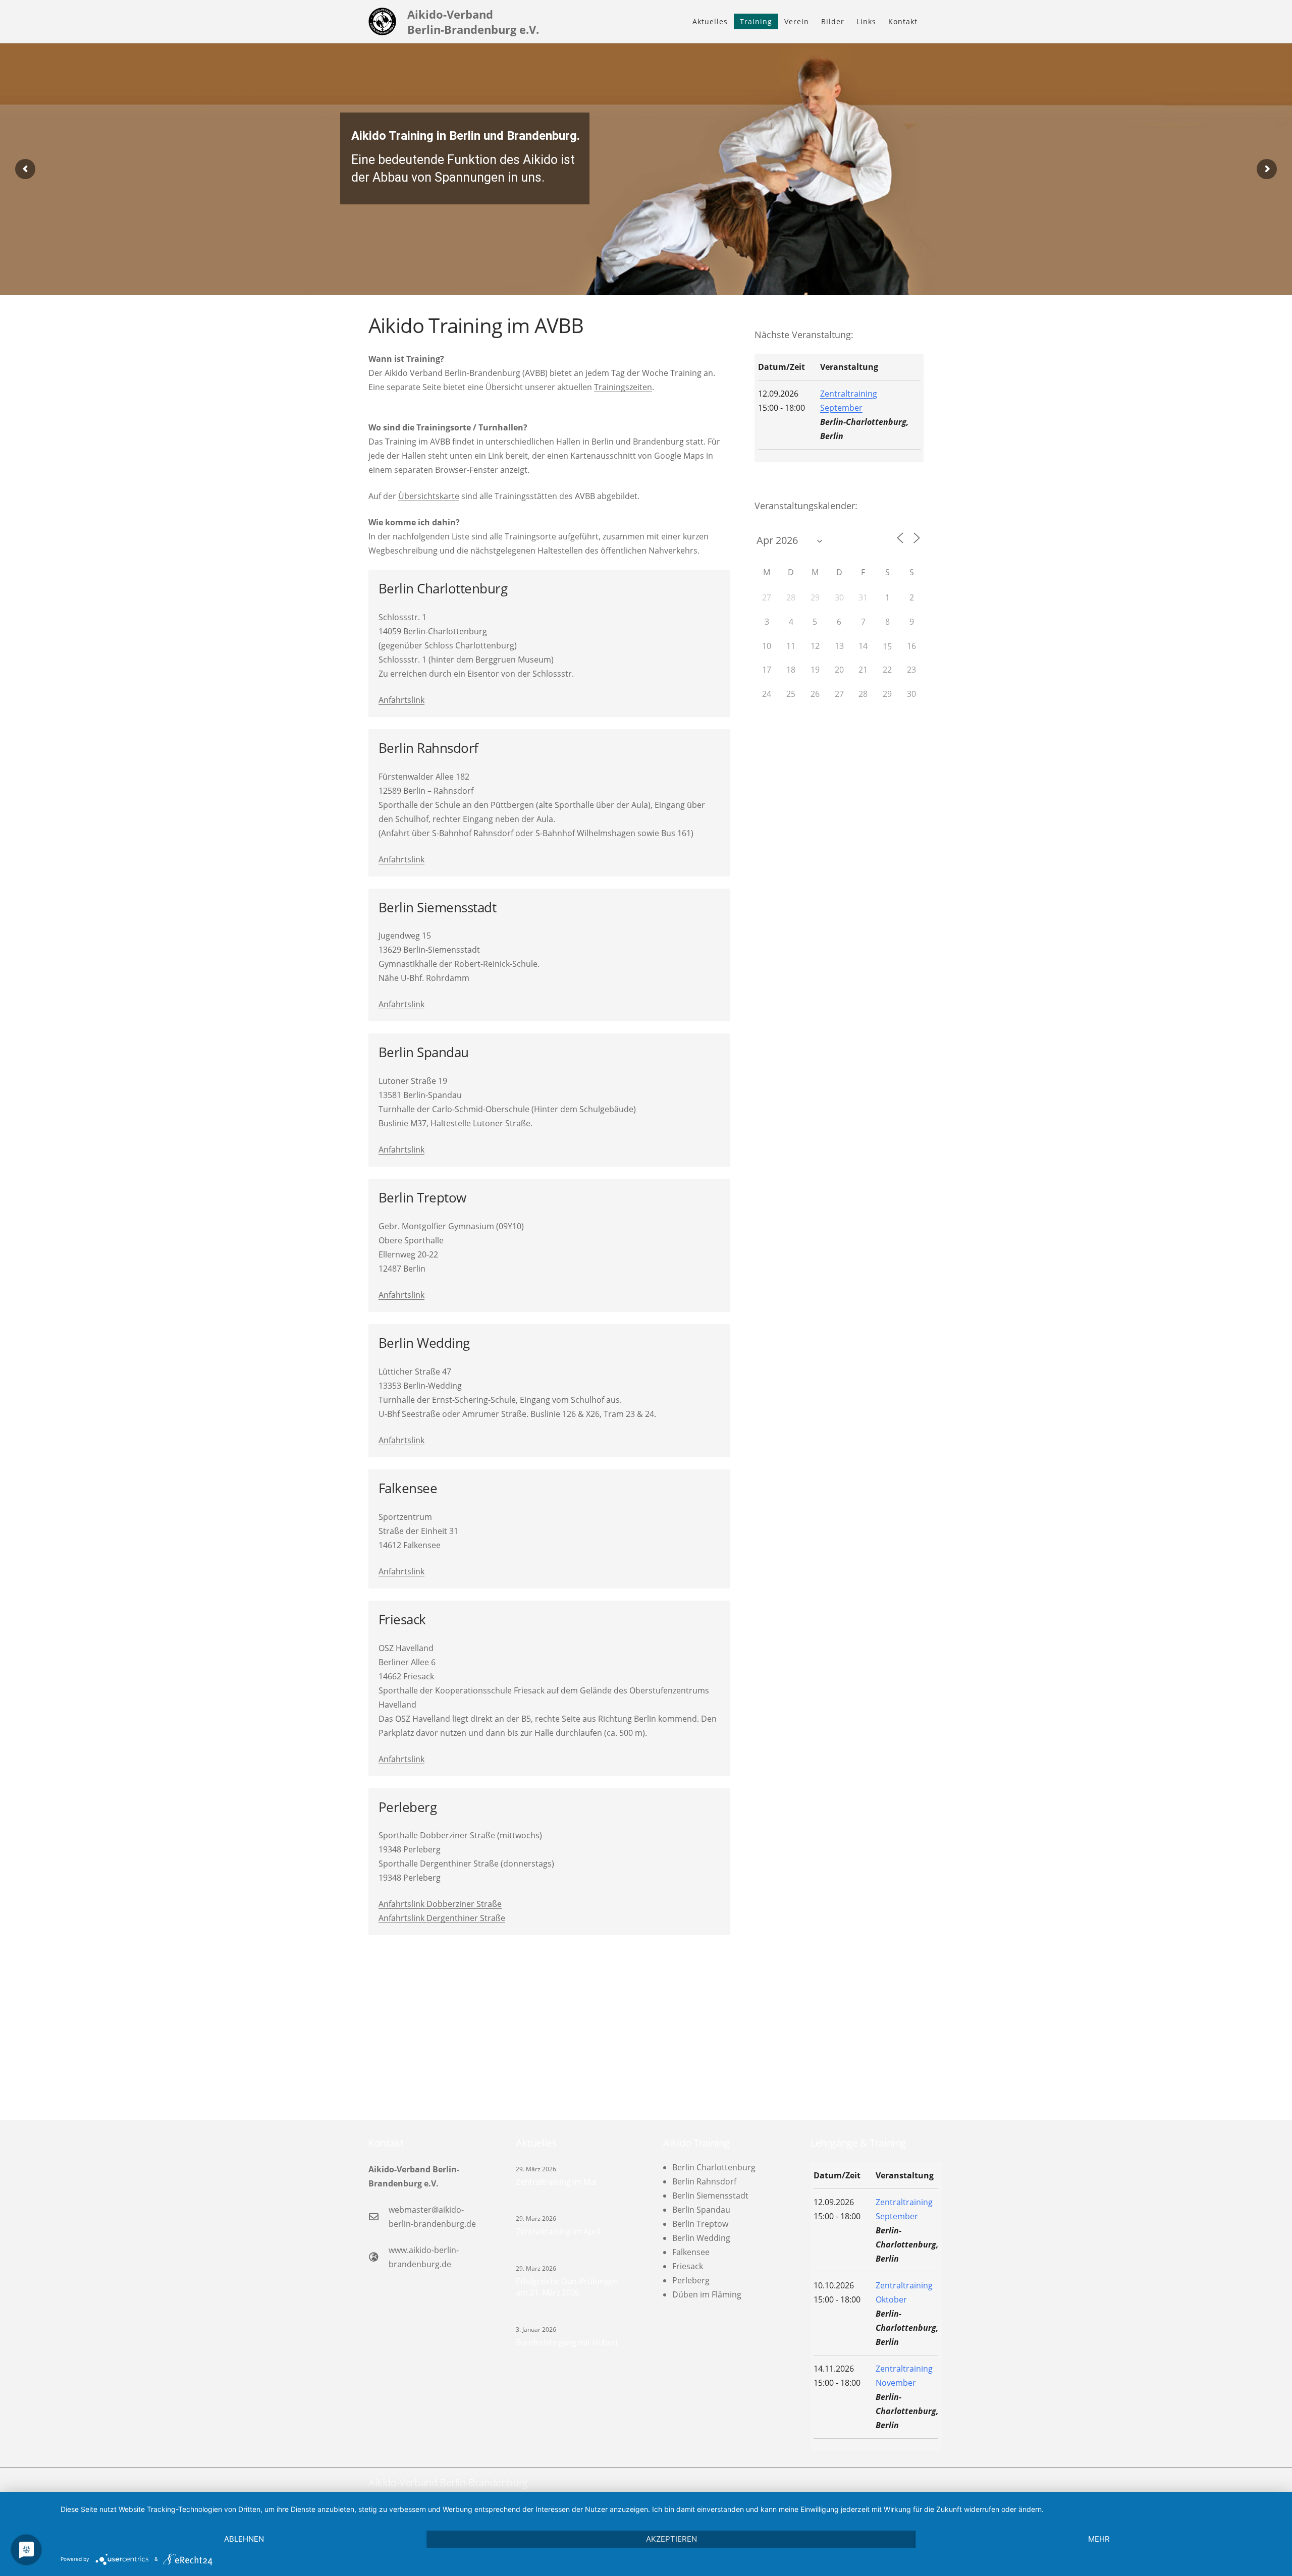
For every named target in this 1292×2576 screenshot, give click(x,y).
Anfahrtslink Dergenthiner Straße (442, 1918)
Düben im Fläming (707, 2294)
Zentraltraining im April (558, 2231)
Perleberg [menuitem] (691, 2280)
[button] (777, 21)
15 (887, 646)
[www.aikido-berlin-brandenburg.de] (379, 2257)
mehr (1099, 2539)
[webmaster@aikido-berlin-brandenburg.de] (379, 2216)
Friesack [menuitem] (688, 2266)
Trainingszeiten (623, 387)
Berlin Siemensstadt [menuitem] (710, 2196)
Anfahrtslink (401, 700)
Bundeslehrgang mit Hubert (567, 2342)
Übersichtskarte (429, 496)
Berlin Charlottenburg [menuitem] (714, 2167)
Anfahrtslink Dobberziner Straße (440, 1904)
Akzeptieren (671, 2539)
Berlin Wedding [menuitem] (701, 2238)
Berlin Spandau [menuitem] (701, 2210)
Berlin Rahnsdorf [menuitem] (704, 2181)
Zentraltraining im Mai (556, 2182)
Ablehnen (244, 2539)
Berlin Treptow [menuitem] (700, 2224)
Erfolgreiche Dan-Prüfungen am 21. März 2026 (567, 2287)
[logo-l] (382, 21)
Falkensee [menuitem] (691, 2252)
